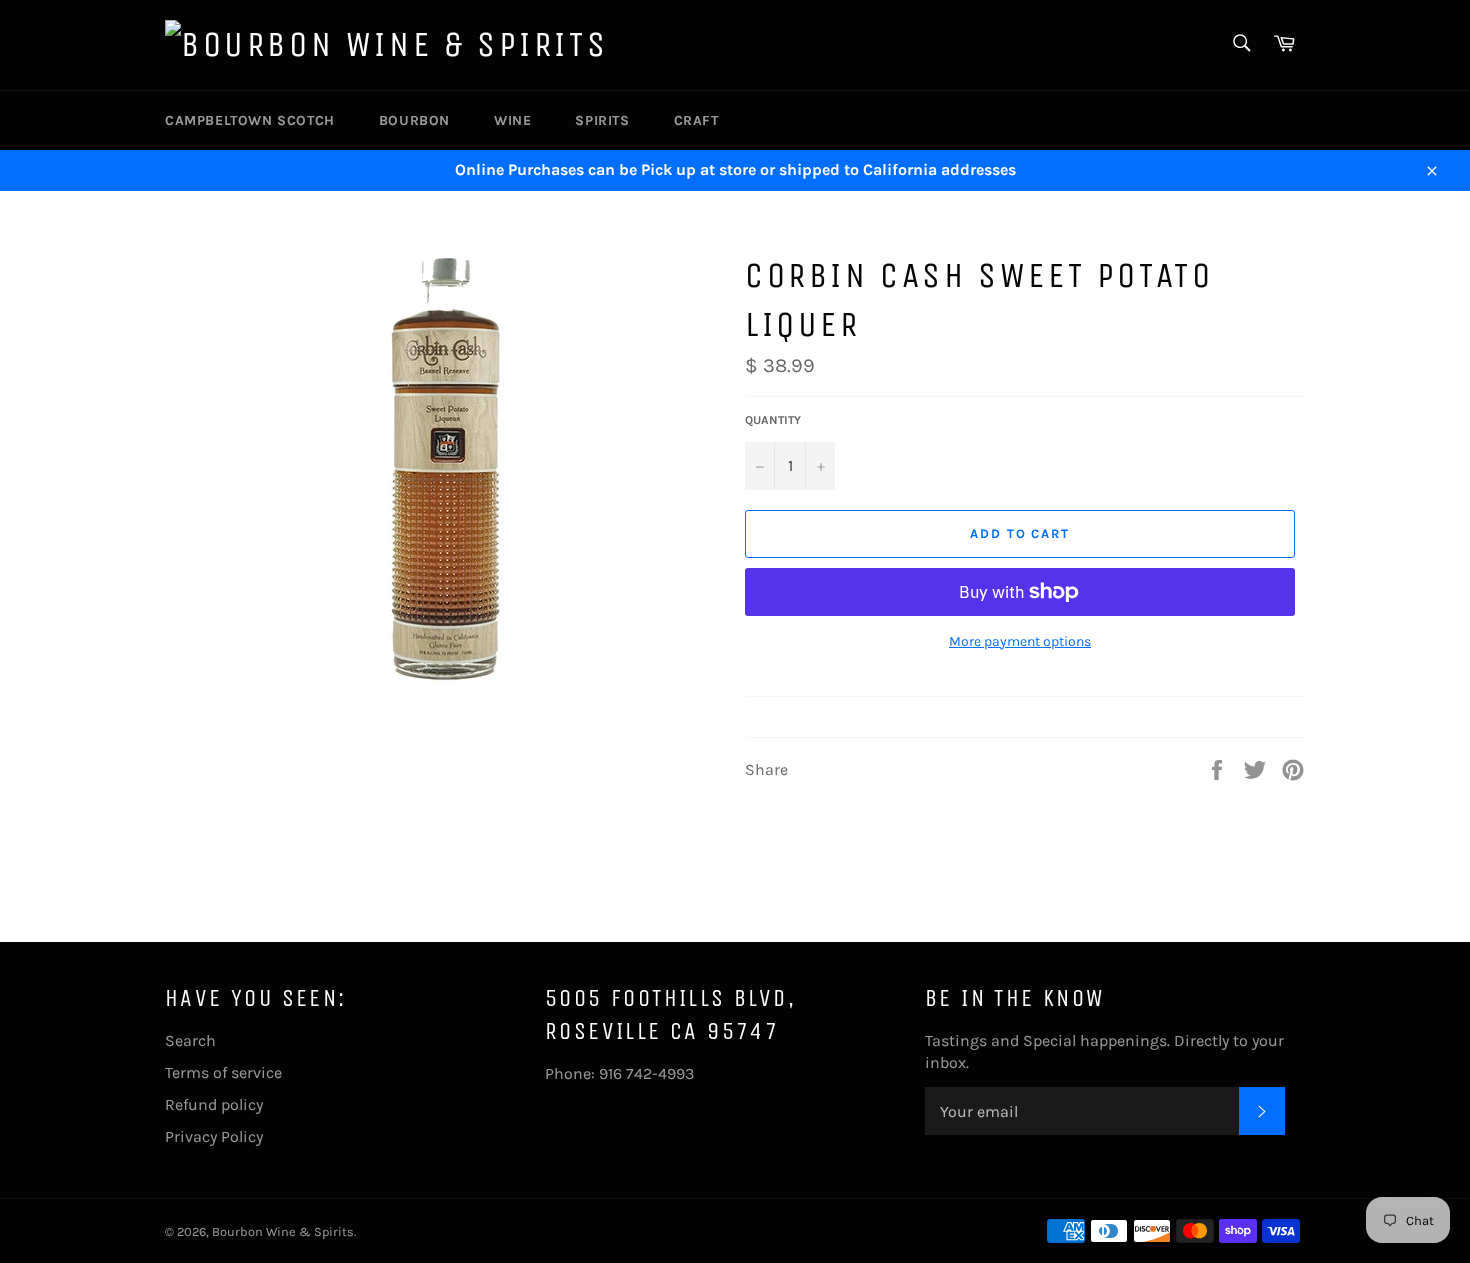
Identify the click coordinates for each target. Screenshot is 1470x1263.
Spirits (602, 120)
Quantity (773, 420)
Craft (696, 120)
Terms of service (223, 1072)
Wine (512, 120)
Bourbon (414, 120)
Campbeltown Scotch (250, 120)
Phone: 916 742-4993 (619, 1073)
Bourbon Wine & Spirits (283, 1231)
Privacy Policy (214, 1136)
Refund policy (214, 1104)
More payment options (1020, 641)
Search (190, 1040)
